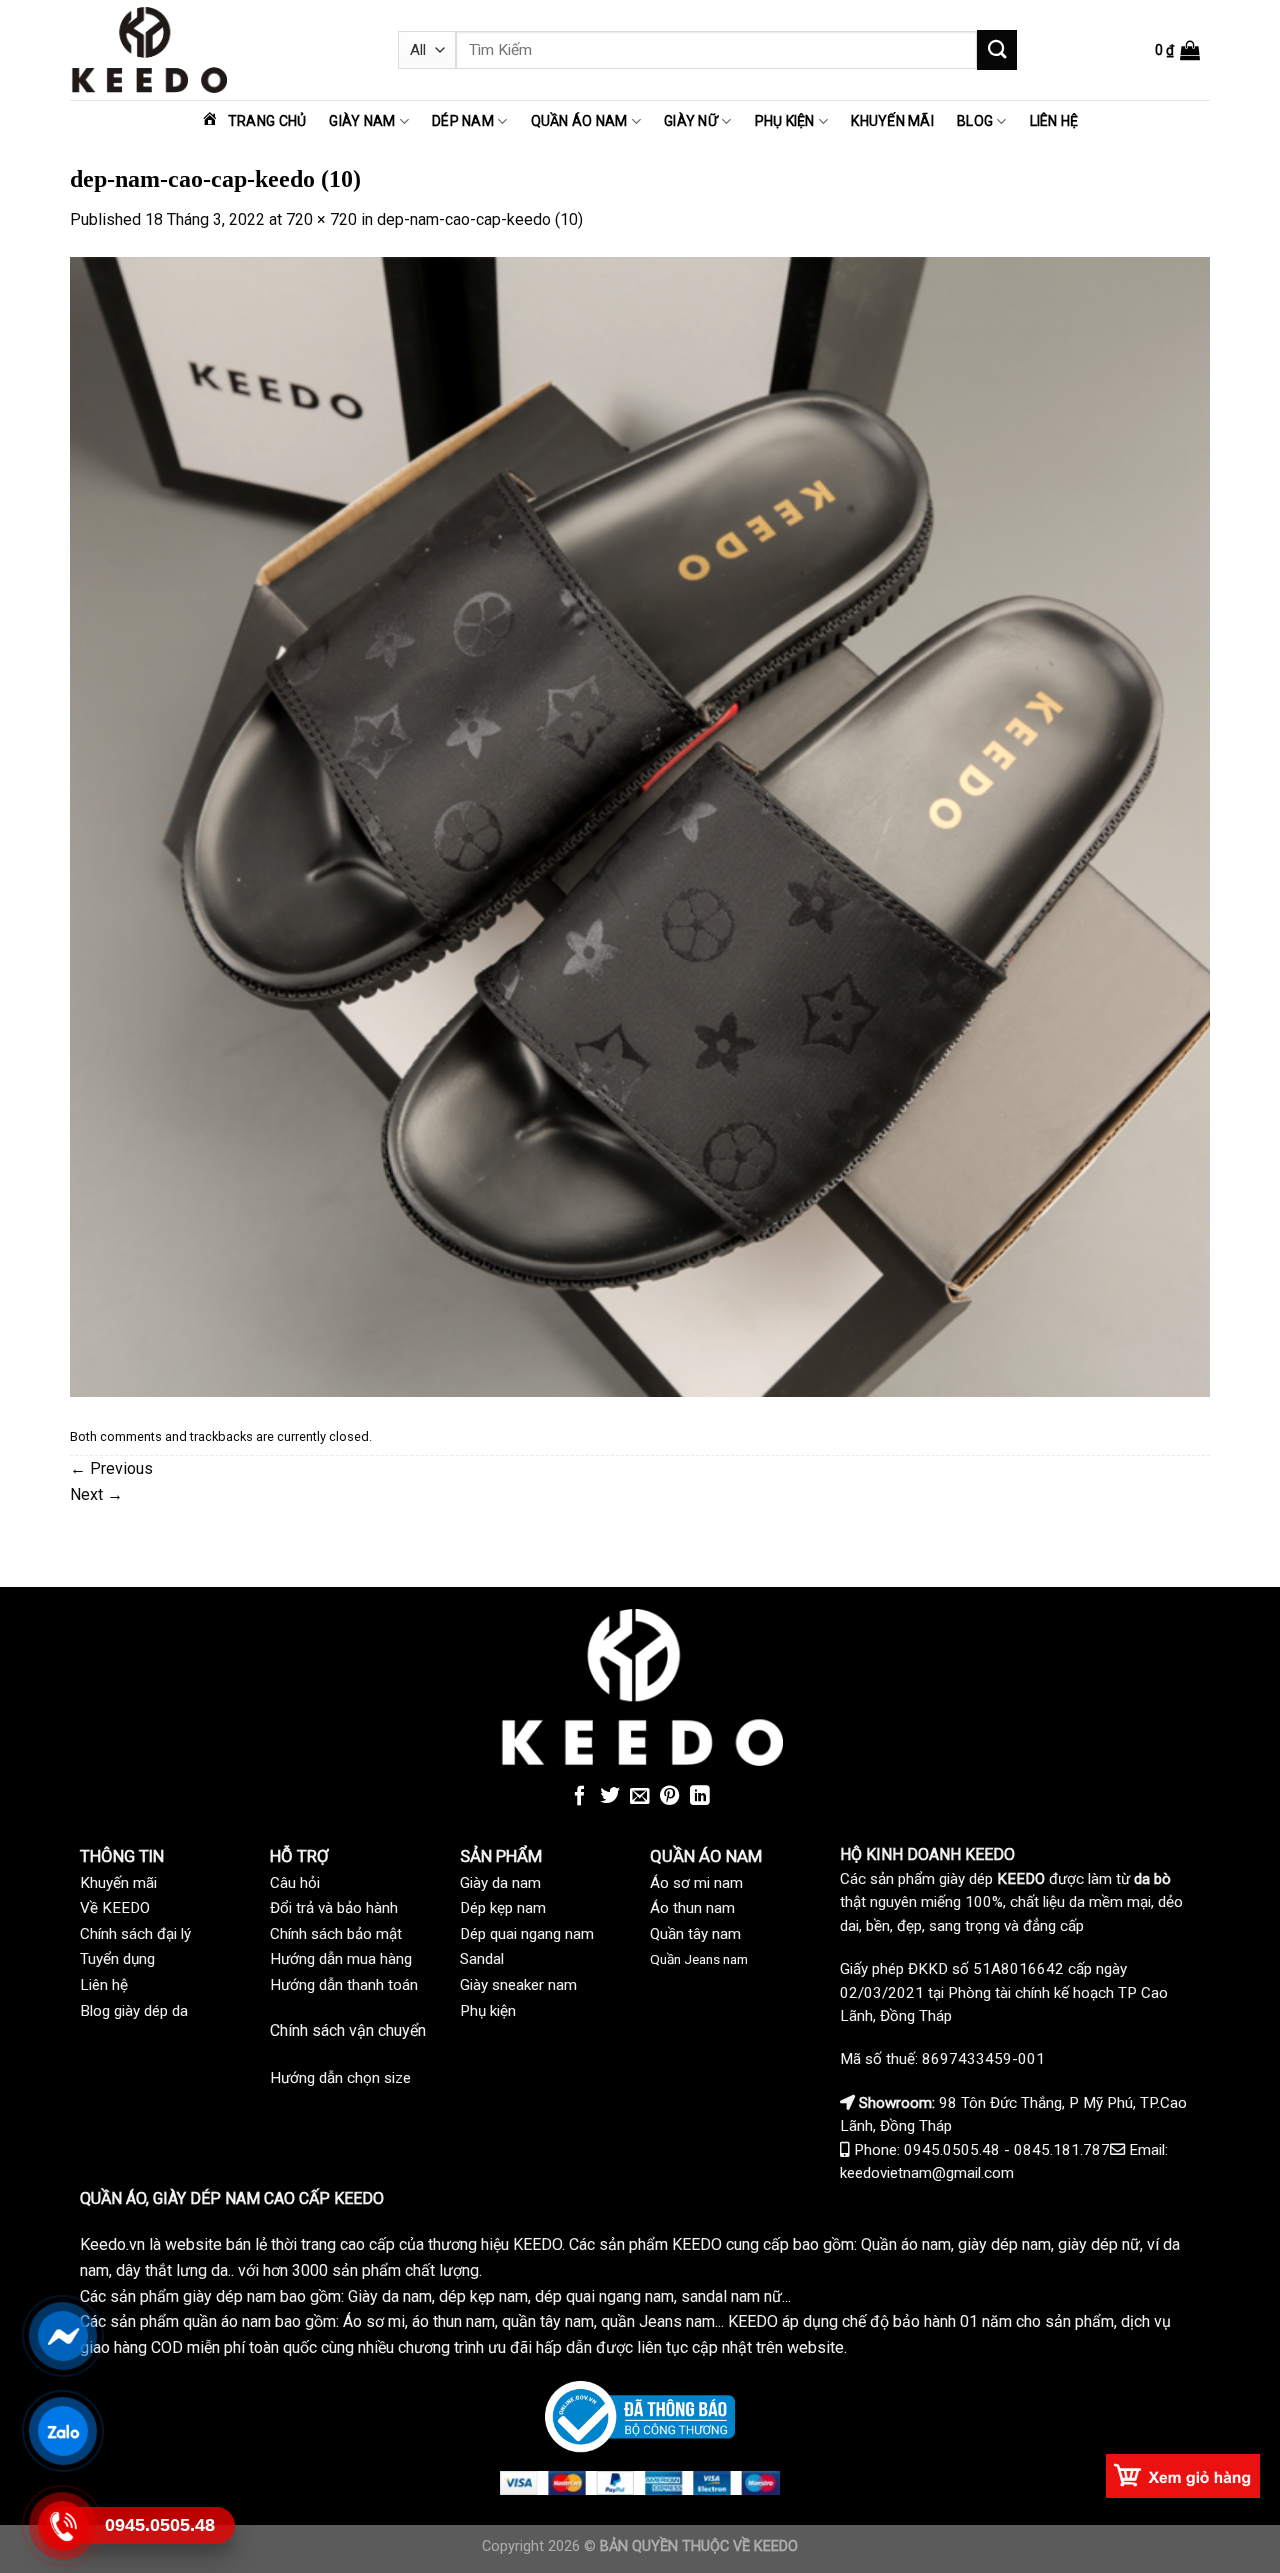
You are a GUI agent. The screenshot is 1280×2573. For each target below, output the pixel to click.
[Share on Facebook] (580, 1797)
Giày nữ (691, 121)
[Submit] (997, 49)
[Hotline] (62, 2525)
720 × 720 (321, 219)
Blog (975, 121)
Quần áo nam (579, 121)
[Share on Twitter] (610, 1797)
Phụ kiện (785, 121)
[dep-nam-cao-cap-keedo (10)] (640, 825)
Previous (111, 1468)
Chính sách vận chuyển (348, 2030)
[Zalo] (62, 2430)
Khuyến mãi (892, 121)
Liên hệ (1054, 121)
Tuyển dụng (117, 1959)
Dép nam (463, 121)
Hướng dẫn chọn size (340, 2078)
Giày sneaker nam (518, 1985)
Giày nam (362, 121)
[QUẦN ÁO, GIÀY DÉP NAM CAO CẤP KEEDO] (219, 50)
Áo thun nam (692, 1908)
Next (96, 1494)
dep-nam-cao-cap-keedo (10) (480, 219)
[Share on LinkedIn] (700, 1797)
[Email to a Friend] (640, 1797)
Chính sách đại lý (135, 1934)
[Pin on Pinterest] (670, 1797)
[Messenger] (62, 2335)
